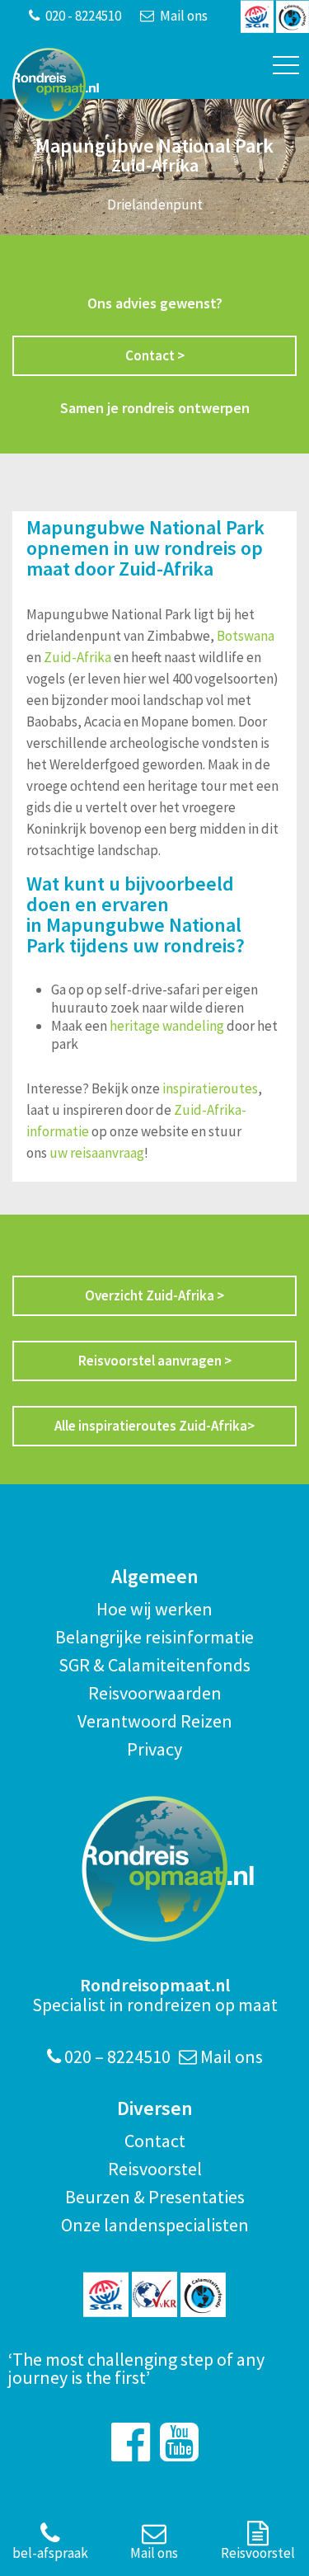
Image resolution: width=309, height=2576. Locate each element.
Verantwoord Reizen (155, 1721)
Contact (155, 2141)
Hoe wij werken (154, 1609)
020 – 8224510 (116, 2057)
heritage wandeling (167, 1026)
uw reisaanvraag (97, 1153)
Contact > (155, 355)
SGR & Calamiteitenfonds (154, 1665)
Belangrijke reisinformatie (154, 1637)
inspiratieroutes (209, 1088)
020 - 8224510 (82, 16)
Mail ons (183, 16)
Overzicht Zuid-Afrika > (154, 1295)
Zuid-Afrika (77, 657)
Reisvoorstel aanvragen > (155, 1361)
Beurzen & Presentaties (155, 2197)
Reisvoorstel (155, 2169)
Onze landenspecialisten (155, 2225)
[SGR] (106, 2294)
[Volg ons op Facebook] (131, 2442)
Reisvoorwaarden (155, 1693)
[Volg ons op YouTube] (179, 2442)
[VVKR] (154, 2294)
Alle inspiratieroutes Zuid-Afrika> (154, 1426)
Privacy (154, 1749)
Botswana (246, 636)
